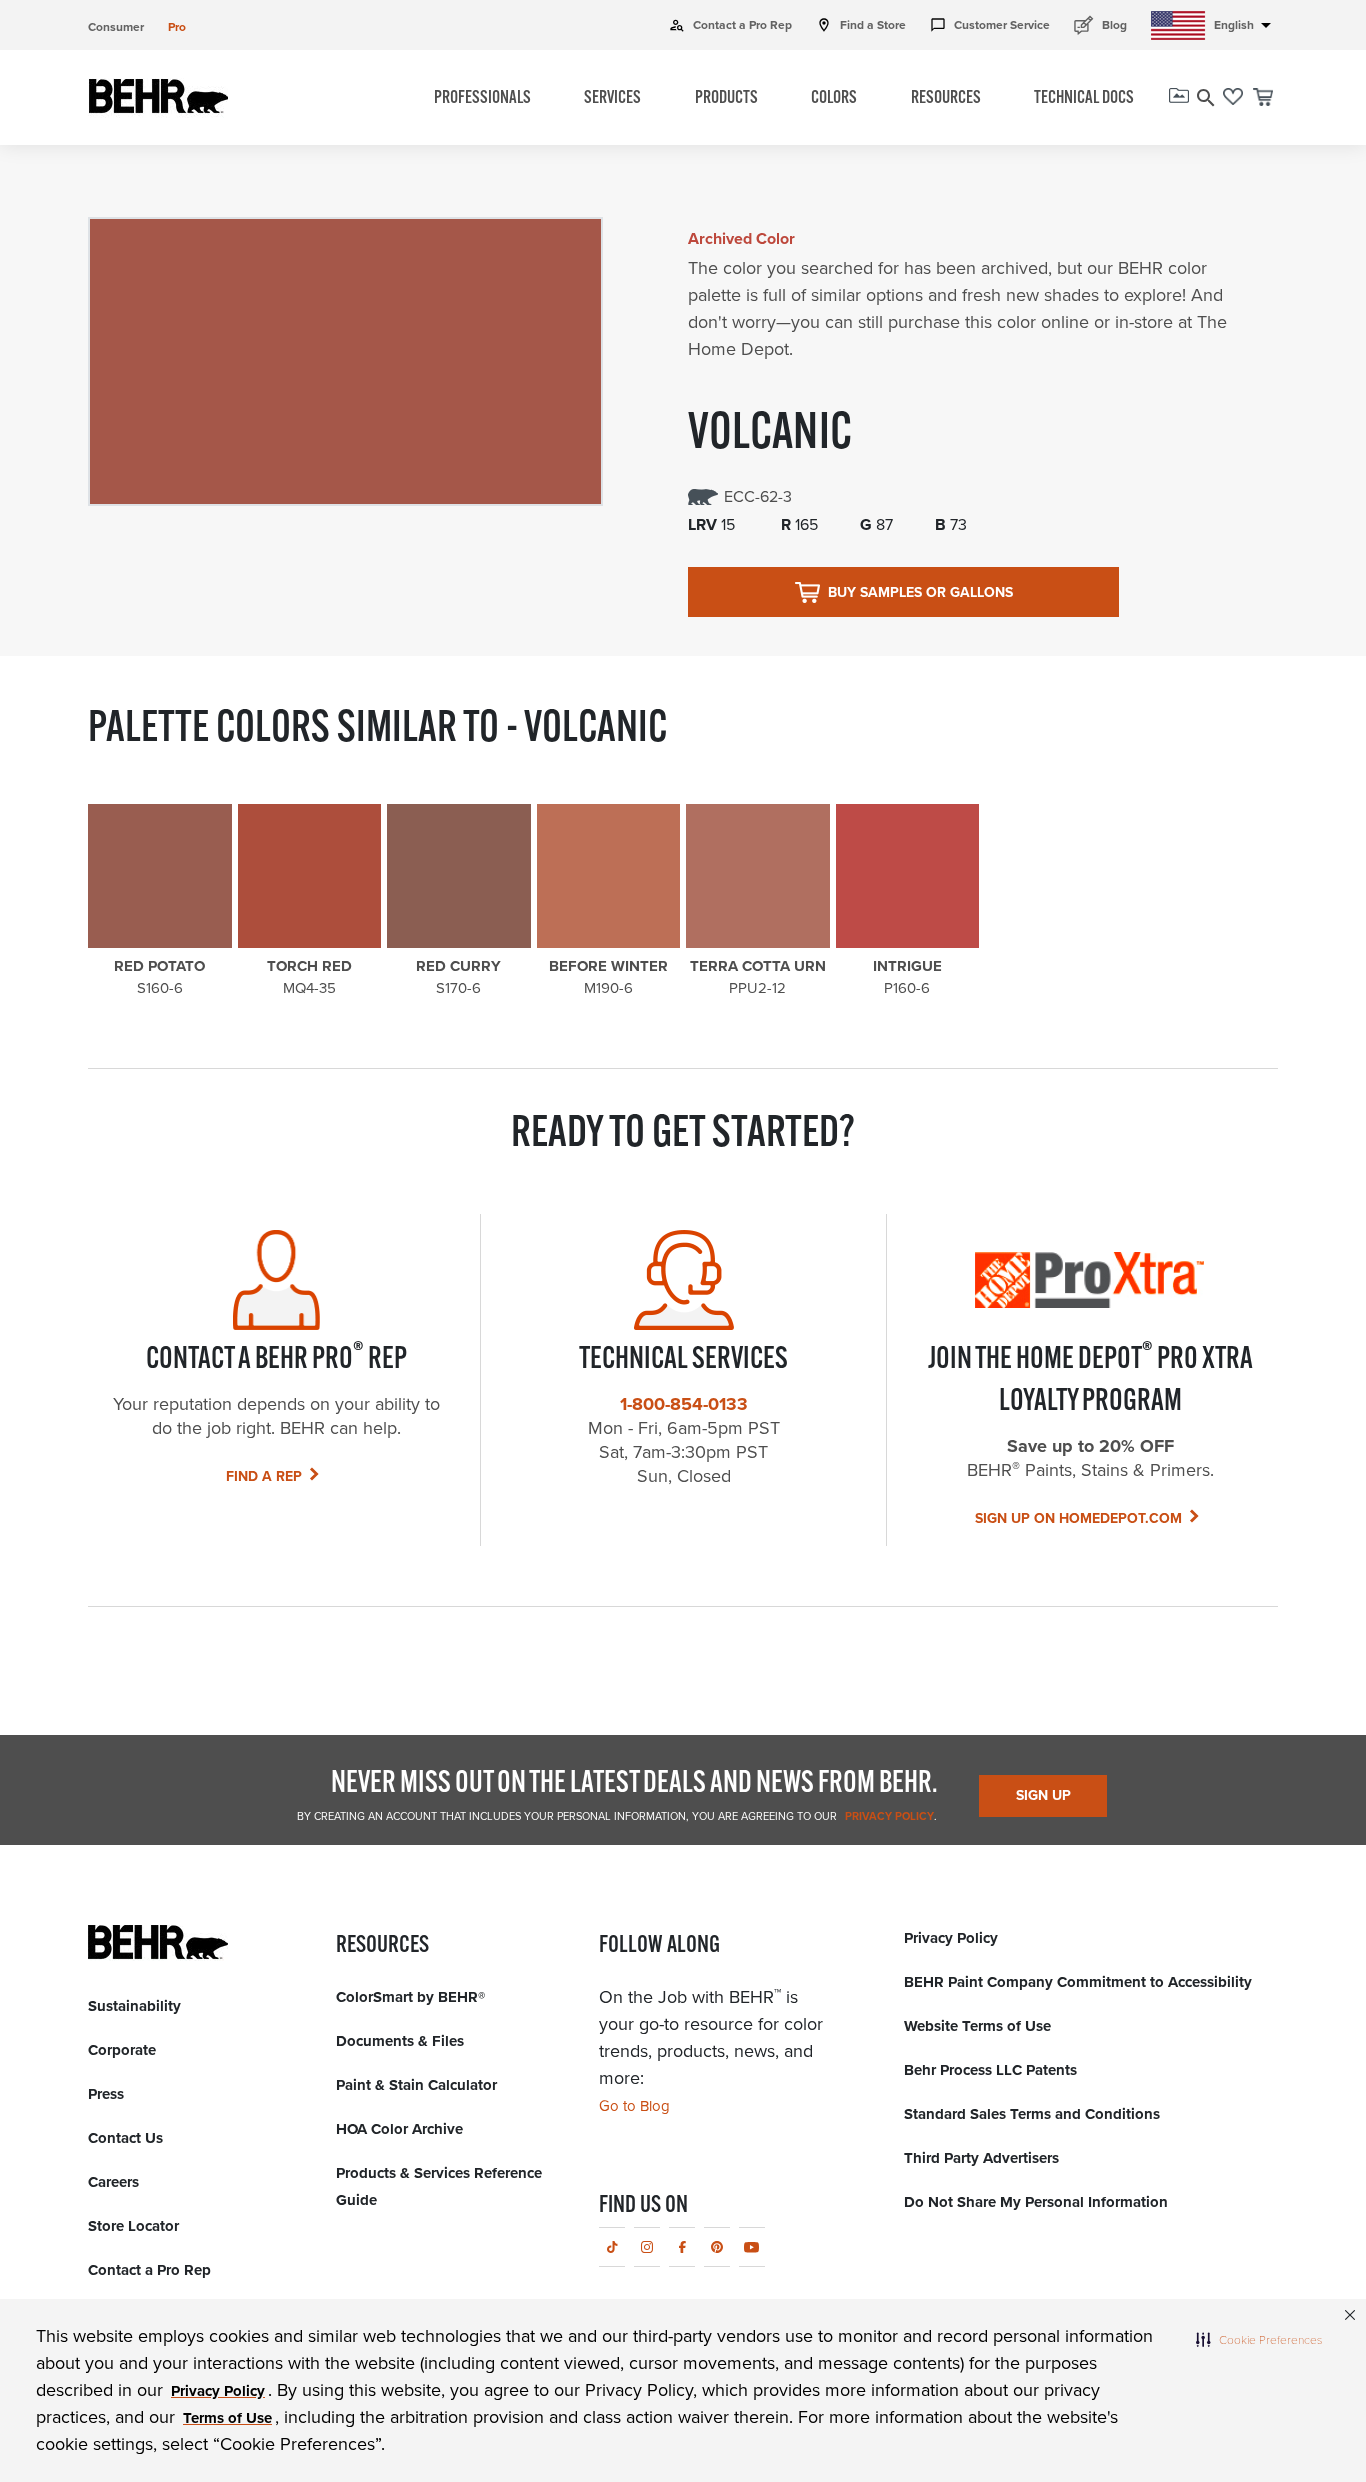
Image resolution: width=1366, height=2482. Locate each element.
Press (106, 2094)
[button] (1259, 2339)
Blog (1100, 24)
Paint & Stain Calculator (416, 2085)
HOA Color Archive (399, 2129)
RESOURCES (946, 99)
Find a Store (861, 25)
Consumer (116, 27)
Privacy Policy (888, 1816)
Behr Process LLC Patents (990, 2070)
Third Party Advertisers (981, 2158)
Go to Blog (634, 2106)
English (1246, 25)
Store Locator (133, 2226)
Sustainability (134, 2006)
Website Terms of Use (977, 2026)
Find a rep (264, 1476)
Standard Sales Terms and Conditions (1032, 2114)
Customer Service (990, 25)
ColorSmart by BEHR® (410, 1997)
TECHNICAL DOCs (1084, 99)
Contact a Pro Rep (730, 25)
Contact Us (125, 2138)
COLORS (834, 99)
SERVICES (612, 99)
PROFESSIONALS (482, 99)
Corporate (122, 2050)
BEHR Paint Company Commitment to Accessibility (1078, 1982)
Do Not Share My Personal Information (1036, 2202)
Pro (177, 27)
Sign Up (1043, 1795)
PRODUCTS (726, 99)
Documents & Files (400, 2041)
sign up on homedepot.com (1078, 1518)
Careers (113, 2182)
